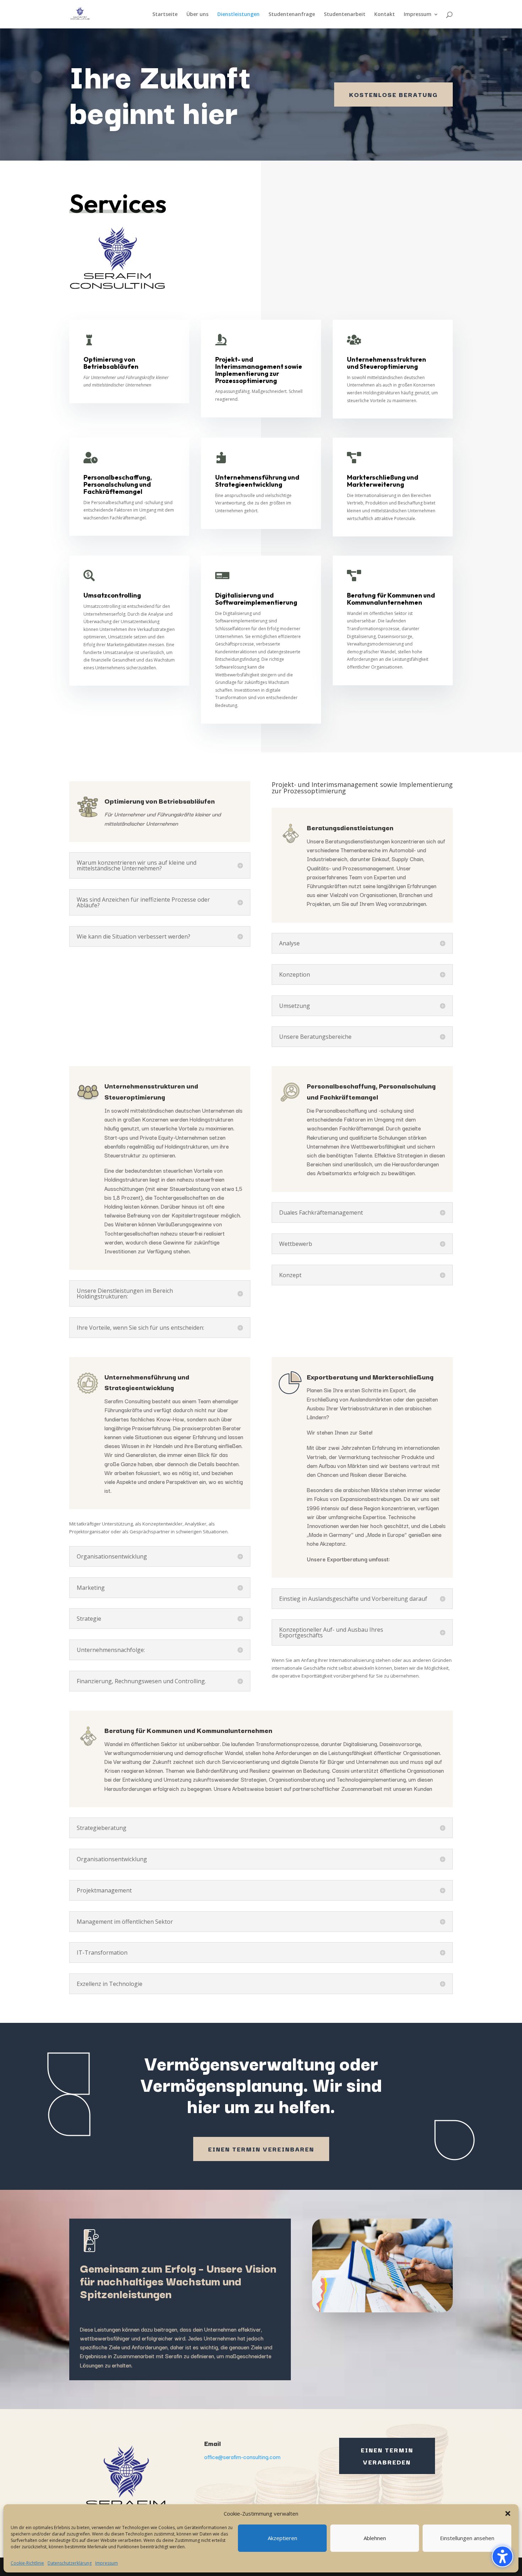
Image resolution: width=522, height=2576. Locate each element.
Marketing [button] (91, 1588)
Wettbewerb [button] (296, 1244)
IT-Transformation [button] (102, 1953)
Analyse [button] (289, 943)
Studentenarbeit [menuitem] (345, 15)
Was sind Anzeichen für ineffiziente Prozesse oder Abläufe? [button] (143, 902)
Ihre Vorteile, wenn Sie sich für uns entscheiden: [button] (140, 1328)
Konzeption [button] (295, 974)
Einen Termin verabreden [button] (387, 2456)
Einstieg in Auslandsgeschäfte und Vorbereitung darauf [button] (353, 1599)
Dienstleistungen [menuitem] (238, 15)
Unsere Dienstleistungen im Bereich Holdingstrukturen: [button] (125, 1294)
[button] (502, 2556)
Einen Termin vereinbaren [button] (261, 2149)
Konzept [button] (290, 1275)
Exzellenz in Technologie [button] (110, 1984)
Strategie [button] (89, 1619)
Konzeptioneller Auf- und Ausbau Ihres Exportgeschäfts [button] (331, 1632)
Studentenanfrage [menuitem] (292, 15)
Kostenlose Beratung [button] (393, 94)
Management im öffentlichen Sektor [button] (125, 1922)
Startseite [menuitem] (165, 15)
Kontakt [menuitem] (385, 15)
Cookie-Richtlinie (27, 2563)
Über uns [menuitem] (197, 15)
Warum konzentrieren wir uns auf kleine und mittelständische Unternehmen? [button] (137, 865)
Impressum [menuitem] (418, 15)
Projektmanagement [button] (104, 1890)
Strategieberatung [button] (102, 1828)
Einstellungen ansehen (467, 2538)
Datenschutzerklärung (70, 2563)
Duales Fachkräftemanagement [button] (321, 1213)
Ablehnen (375, 2538)
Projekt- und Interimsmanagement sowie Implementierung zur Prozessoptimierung (362, 788)
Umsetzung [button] (295, 1006)
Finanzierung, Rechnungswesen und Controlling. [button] (141, 1681)
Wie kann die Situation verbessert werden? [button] (134, 936)
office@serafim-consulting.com (242, 2457)
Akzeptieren (282, 2538)
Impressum (107, 2563)
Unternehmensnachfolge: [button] (111, 1650)
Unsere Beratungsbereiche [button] (315, 1037)
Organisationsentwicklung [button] (112, 1556)
